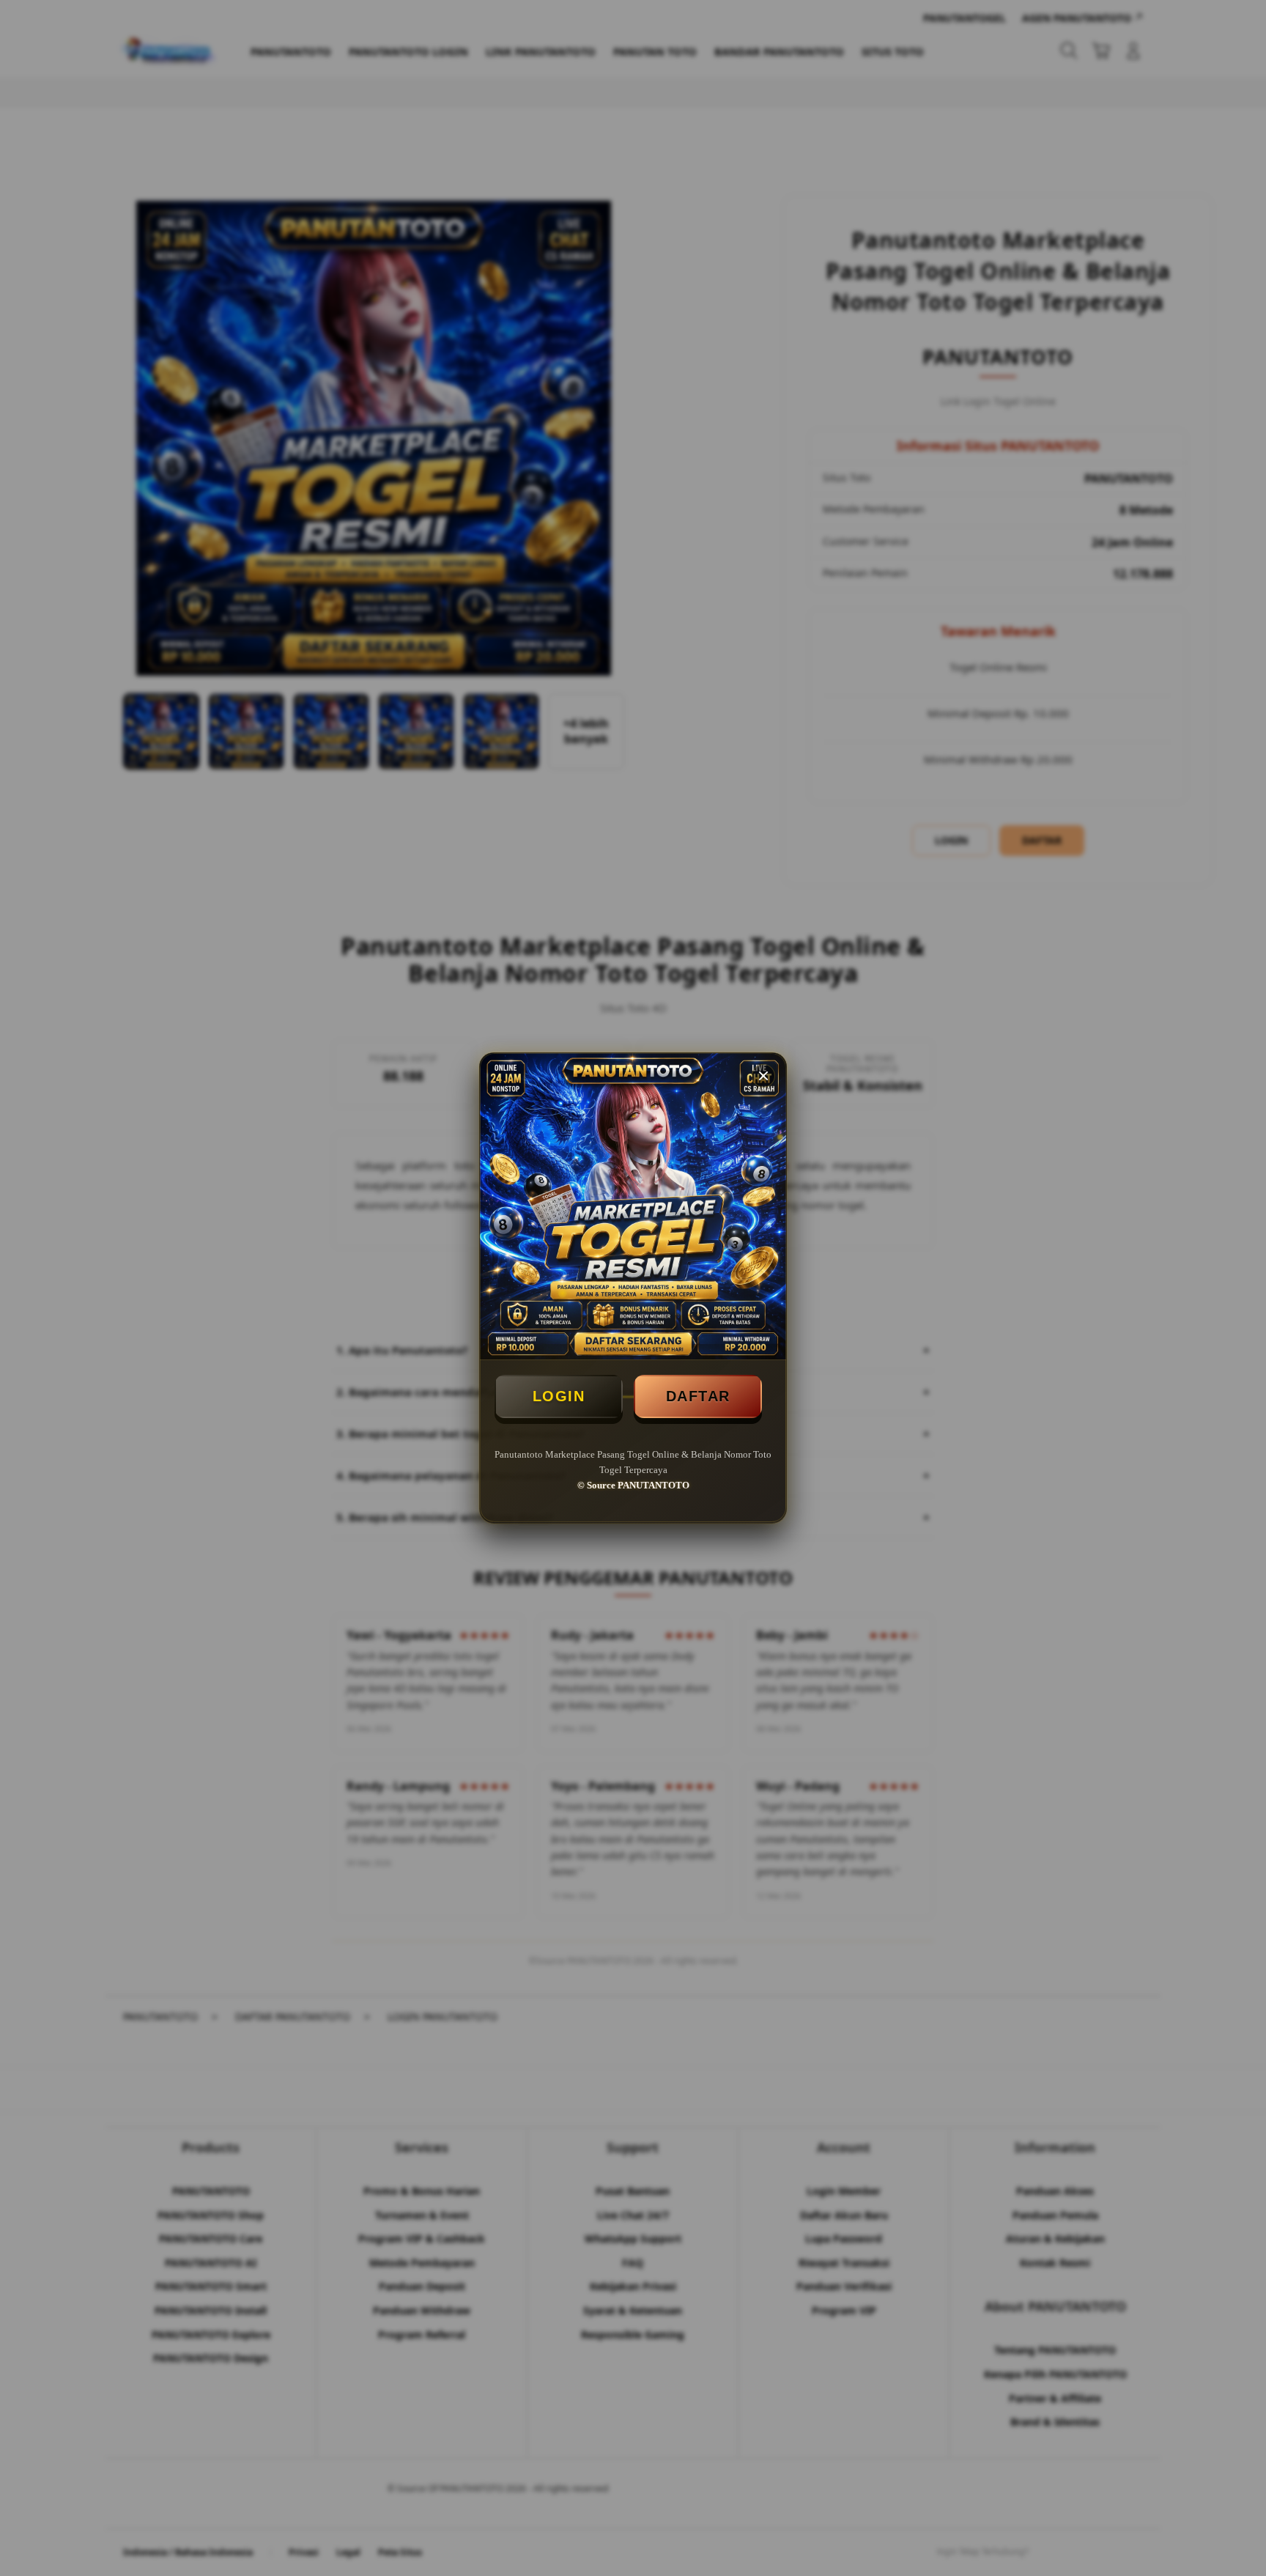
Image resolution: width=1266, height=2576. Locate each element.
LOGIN (559, 1396)
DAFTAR (698, 1396)
